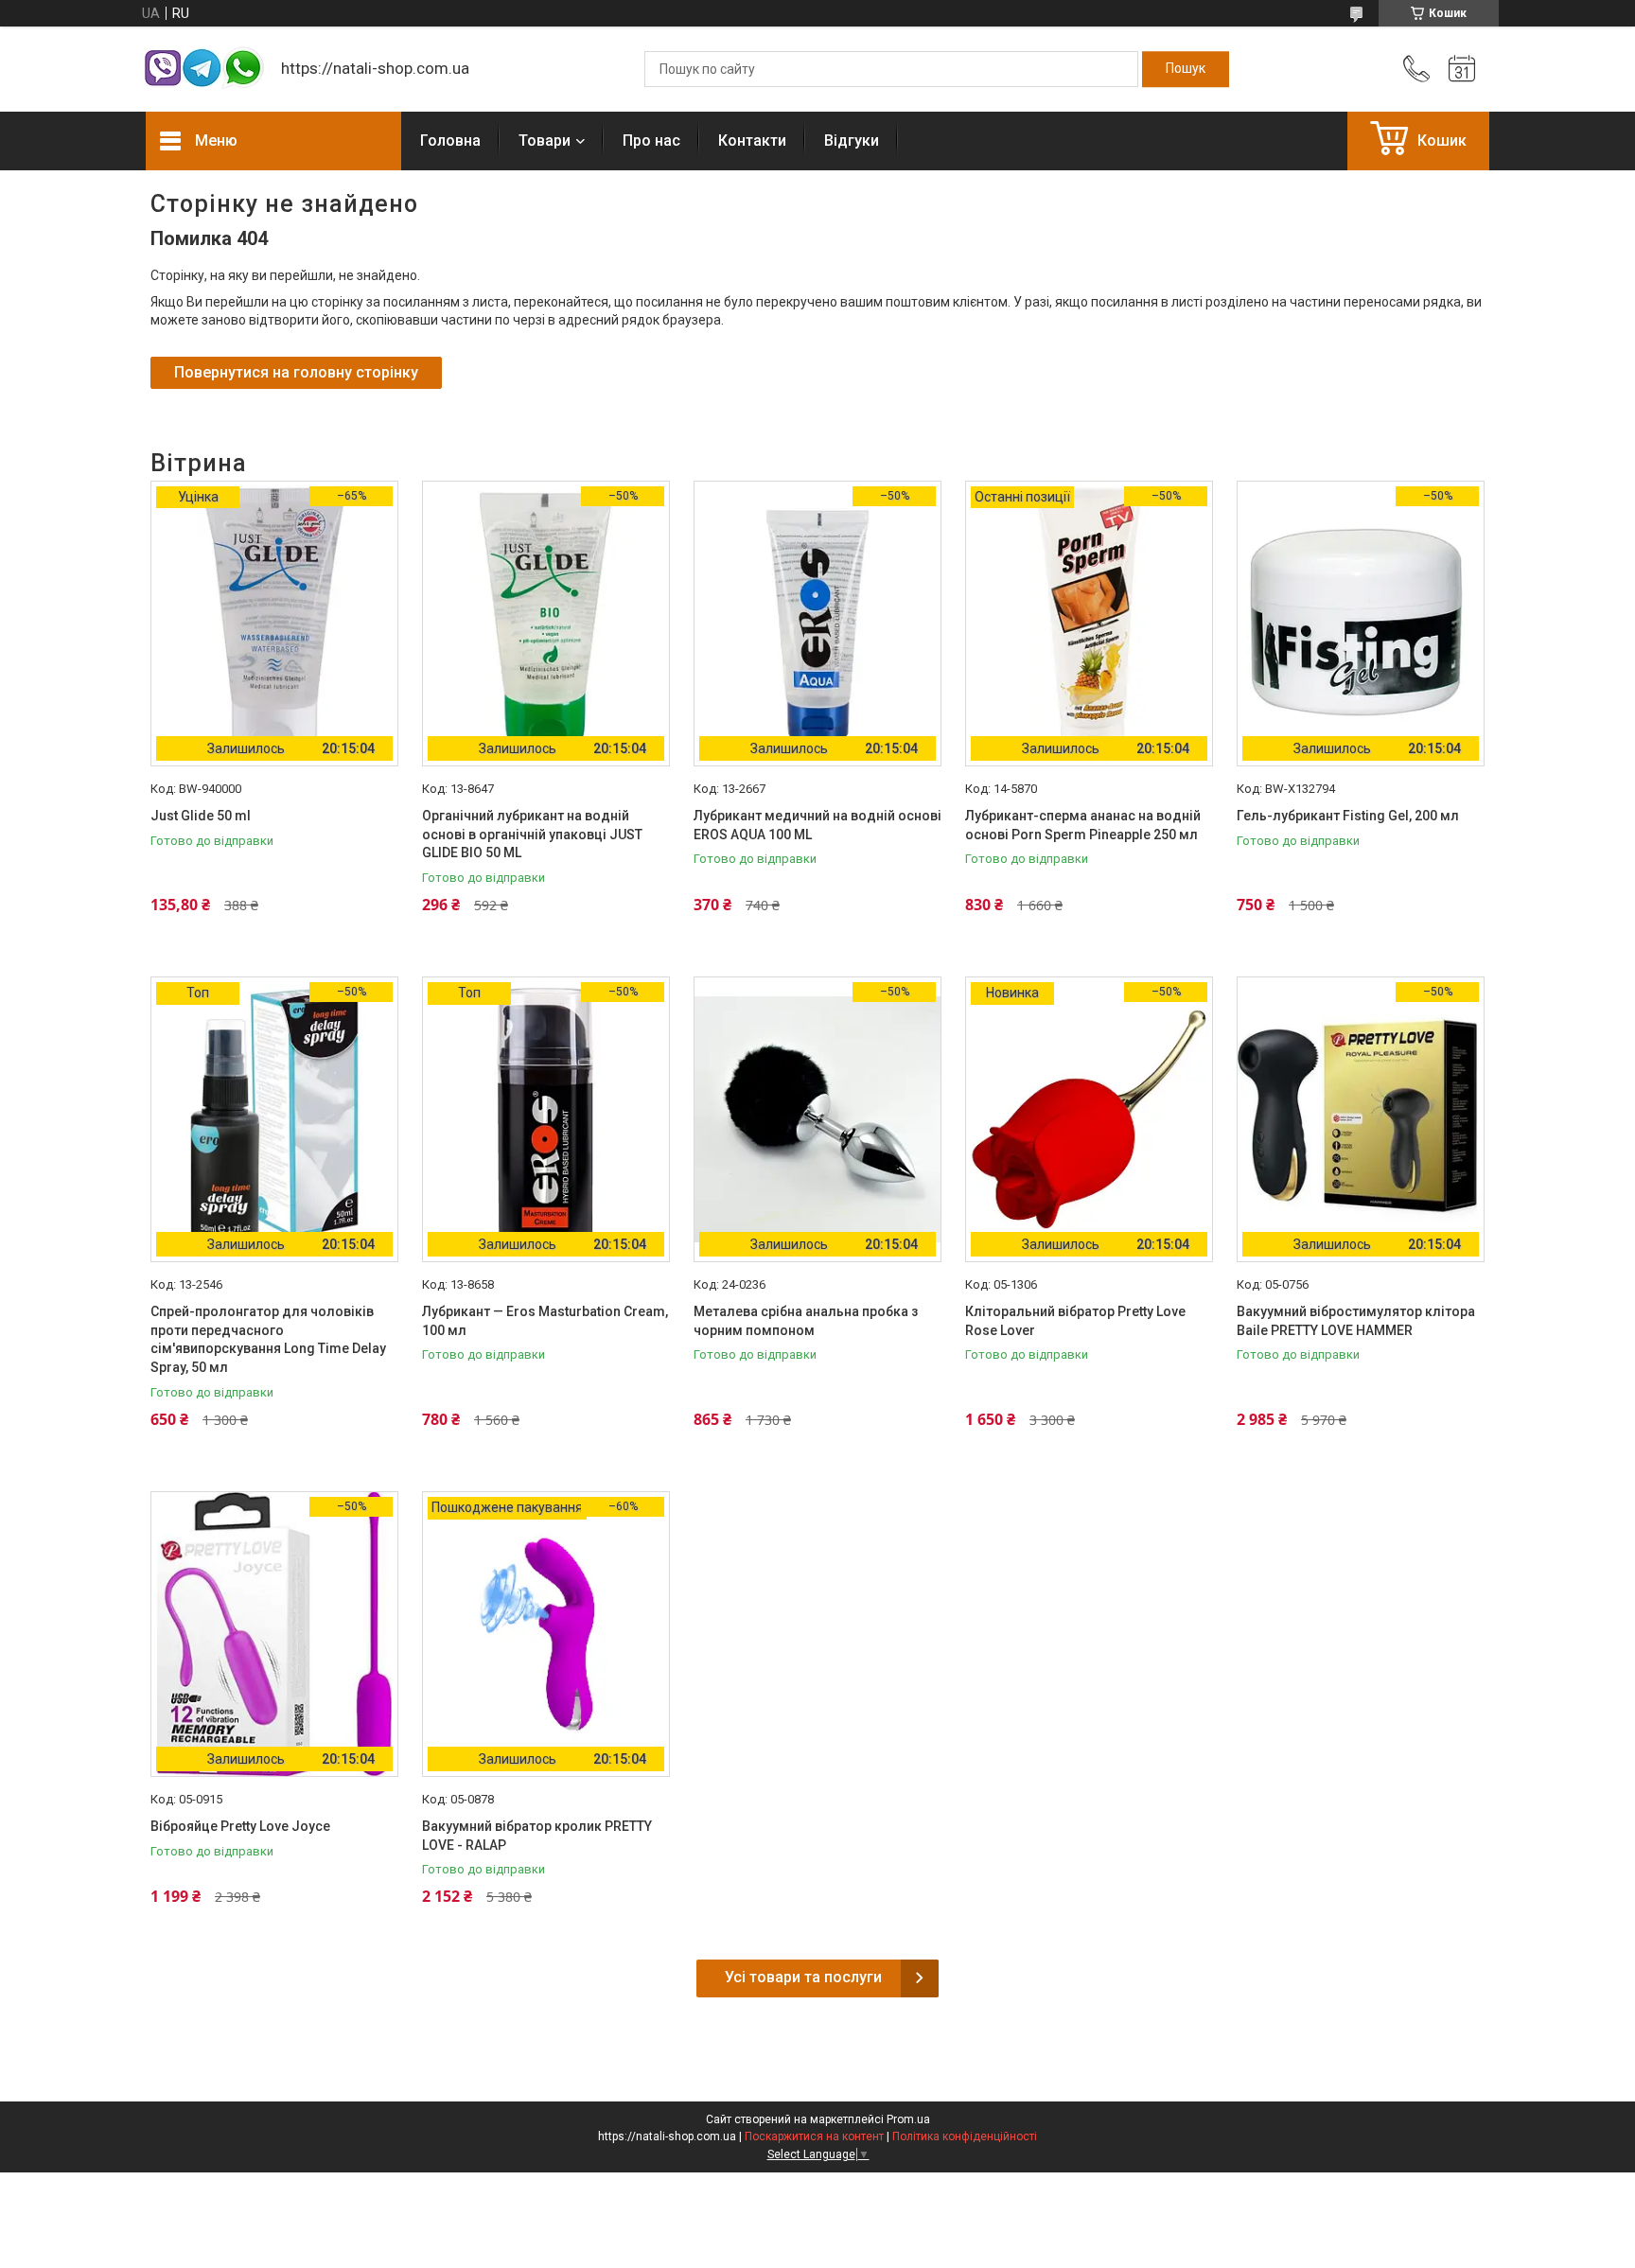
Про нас (651, 141)
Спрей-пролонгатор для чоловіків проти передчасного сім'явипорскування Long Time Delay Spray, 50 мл (268, 1339)
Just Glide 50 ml (201, 816)
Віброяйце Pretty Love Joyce (240, 1826)
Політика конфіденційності (965, 2136)
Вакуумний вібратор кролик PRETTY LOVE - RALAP (537, 1836)
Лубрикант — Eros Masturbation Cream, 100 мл (545, 1321)
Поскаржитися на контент (814, 2136)
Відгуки (852, 141)
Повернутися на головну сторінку (296, 372)
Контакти (752, 141)
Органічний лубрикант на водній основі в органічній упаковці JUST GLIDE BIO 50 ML (532, 834)
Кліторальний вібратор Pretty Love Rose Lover (1075, 1321)
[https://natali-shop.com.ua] (204, 70)
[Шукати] (1186, 69)
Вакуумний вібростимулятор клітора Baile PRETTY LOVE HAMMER (1356, 1321)
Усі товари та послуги (803, 1977)
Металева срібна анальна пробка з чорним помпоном (806, 1321)
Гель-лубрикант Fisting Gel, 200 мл (1348, 816)
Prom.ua (908, 2119)
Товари (545, 141)
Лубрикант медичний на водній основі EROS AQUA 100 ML (817, 825)
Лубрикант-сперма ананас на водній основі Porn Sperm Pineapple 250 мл (1083, 825)
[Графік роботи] (1462, 69)
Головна (450, 141)
